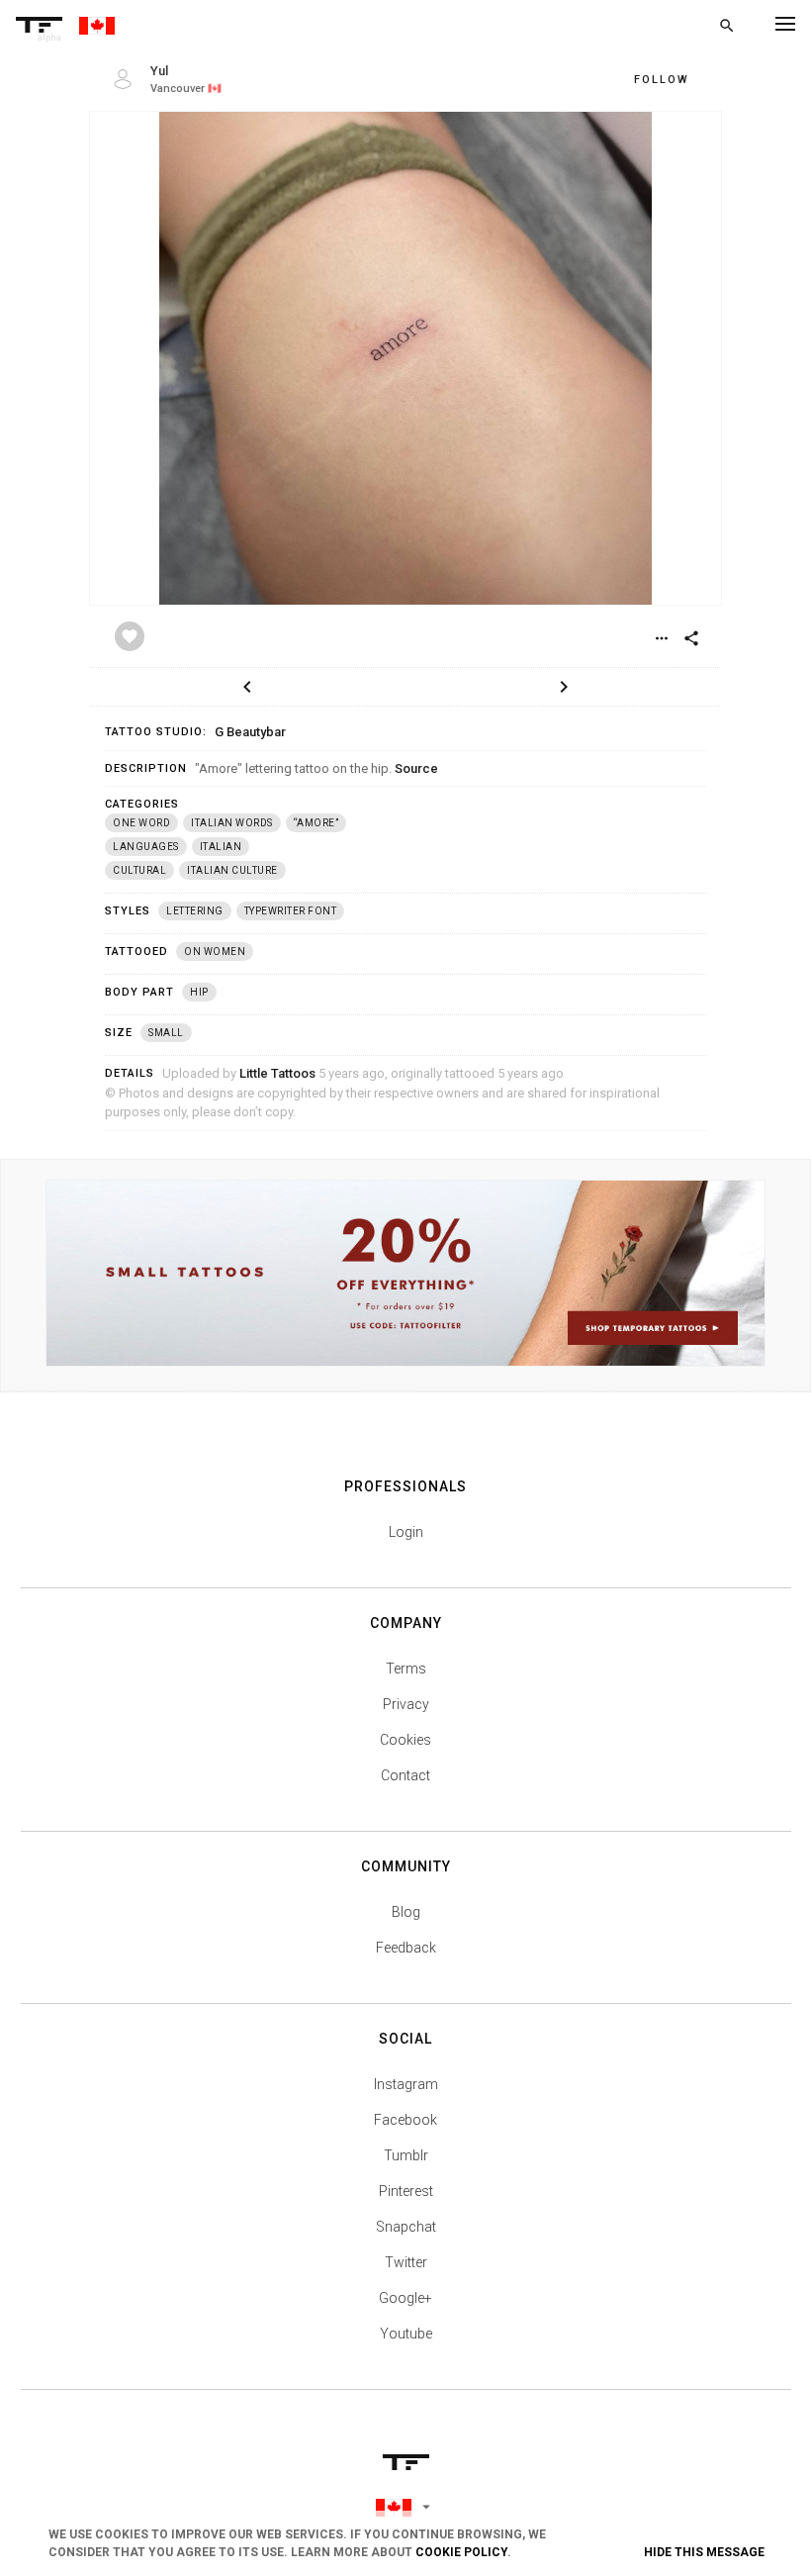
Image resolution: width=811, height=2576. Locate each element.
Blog (406, 1912)
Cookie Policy (461, 2552)
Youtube (406, 2334)
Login (406, 1532)
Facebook (405, 2120)
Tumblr (406, 2155)
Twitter (406, 2262)
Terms (406, 1669)
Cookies (405, 1740)
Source (416, 768)
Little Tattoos (277, 1073)
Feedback (406, 1948)
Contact (405, 1775)
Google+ (405, 2298)
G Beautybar (250, 732)
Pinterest (406, 2191)
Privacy (406, 1704)
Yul (159, 71)
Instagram (406, 2084)
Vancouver (178, 89)
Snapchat (406, 2227)
